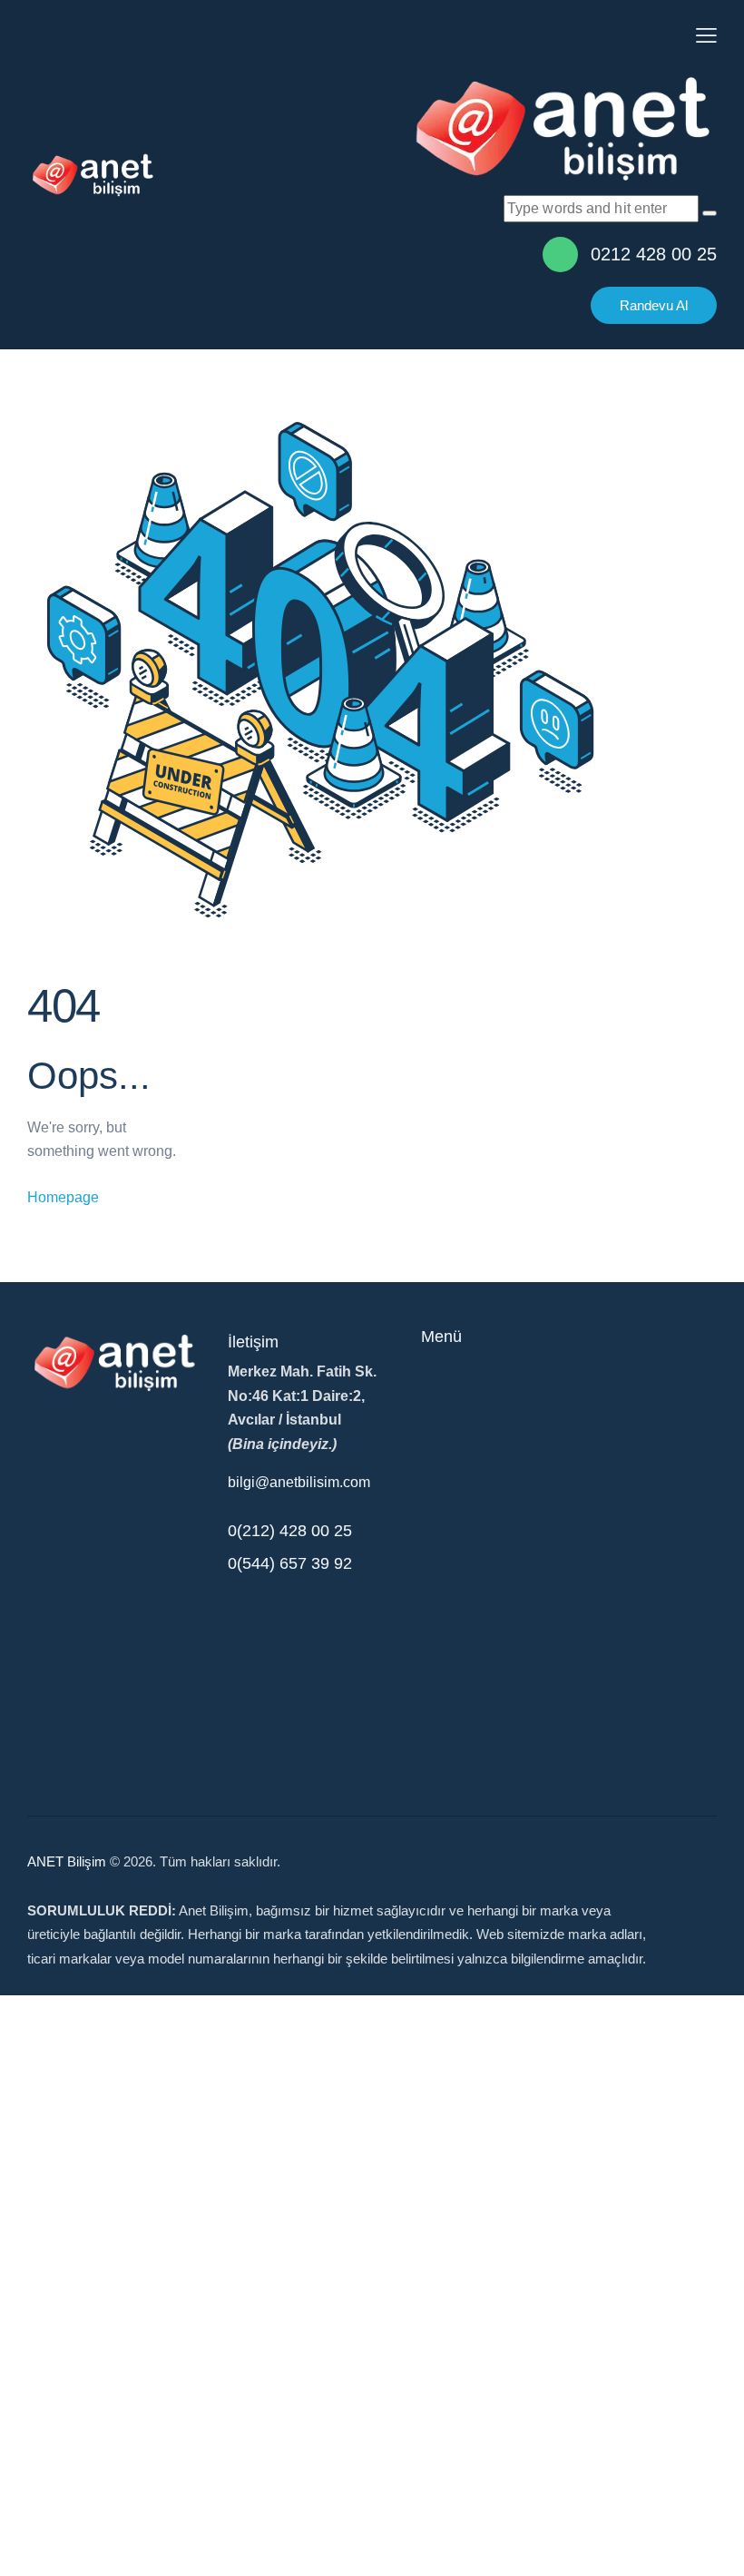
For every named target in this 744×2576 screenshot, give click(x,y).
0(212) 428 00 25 (290, 1531)
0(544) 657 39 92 (290, 1563)
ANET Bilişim (67, 1861)
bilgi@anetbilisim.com (299, 1482)
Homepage (63, 1197)
